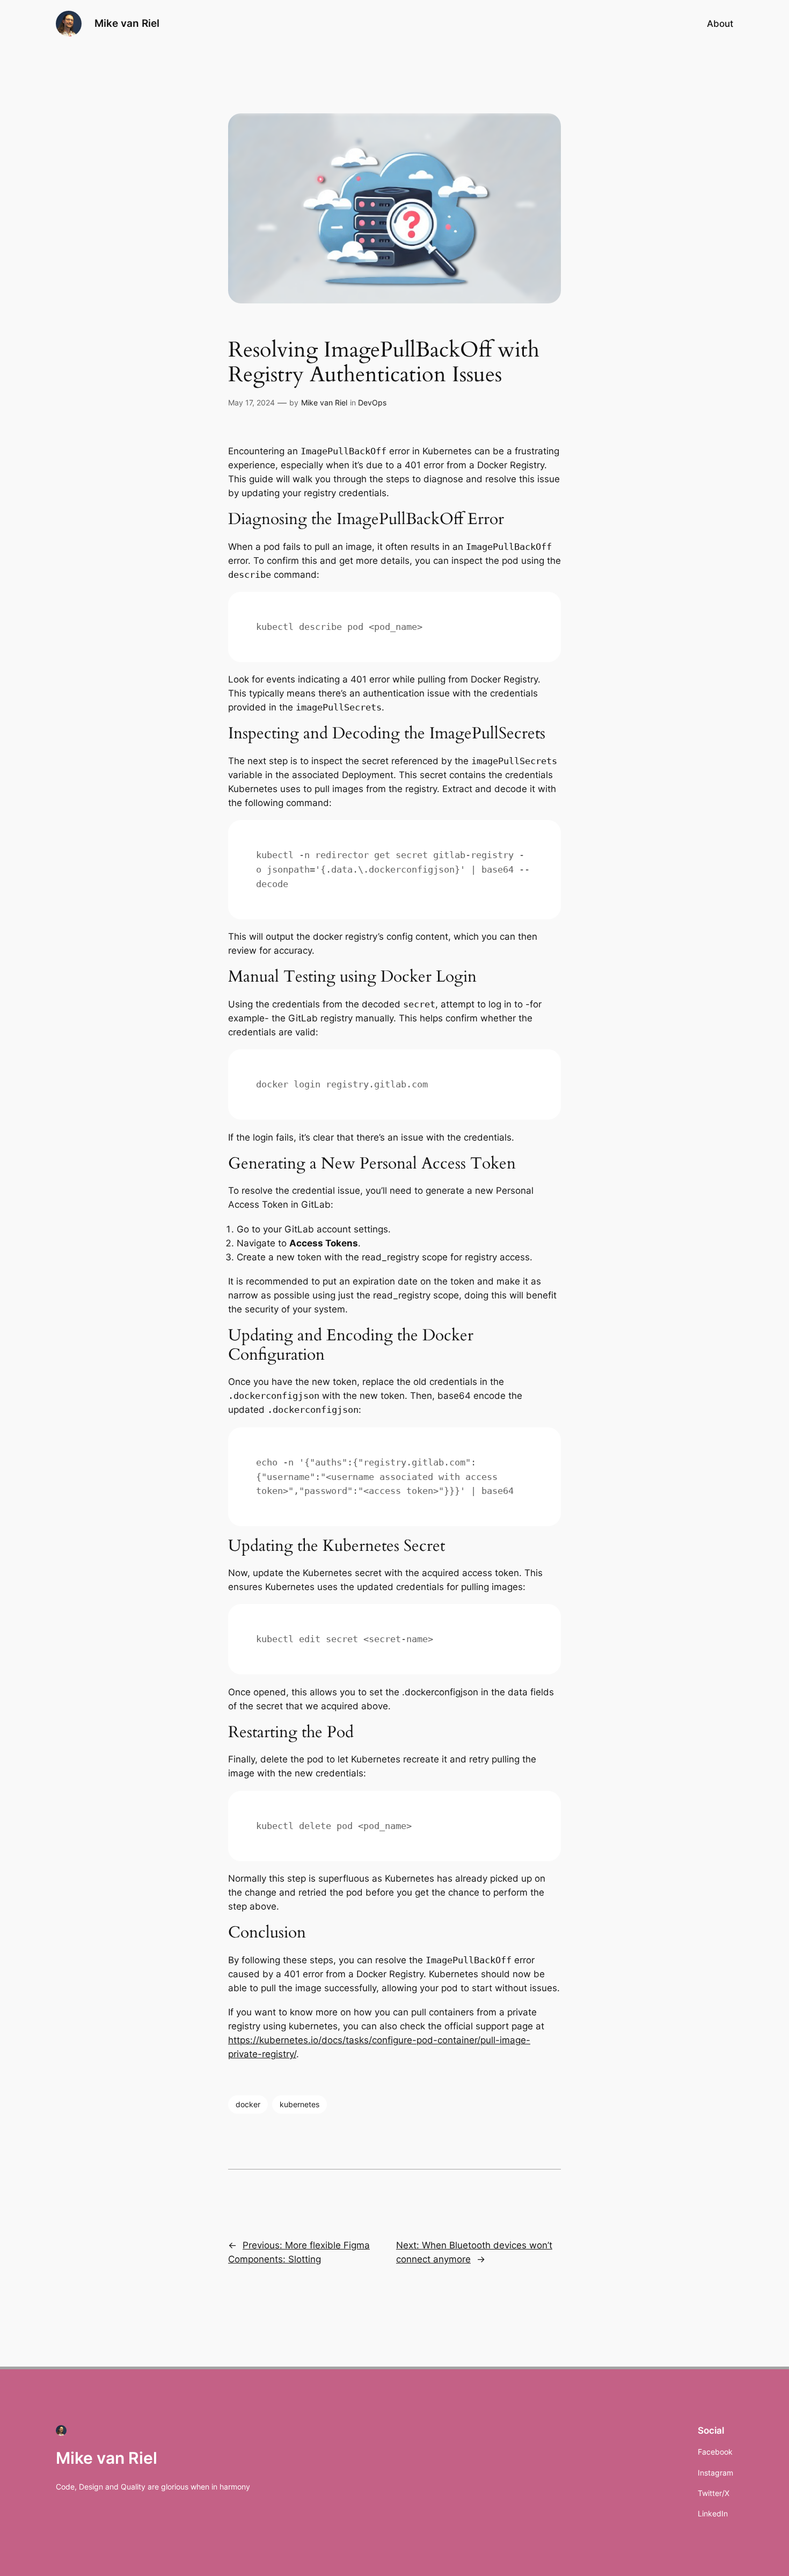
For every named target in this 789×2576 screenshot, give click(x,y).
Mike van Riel (127, 23)
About (720, 24)
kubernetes (299, 2104)
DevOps (372, 402)
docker (248, 2104)
